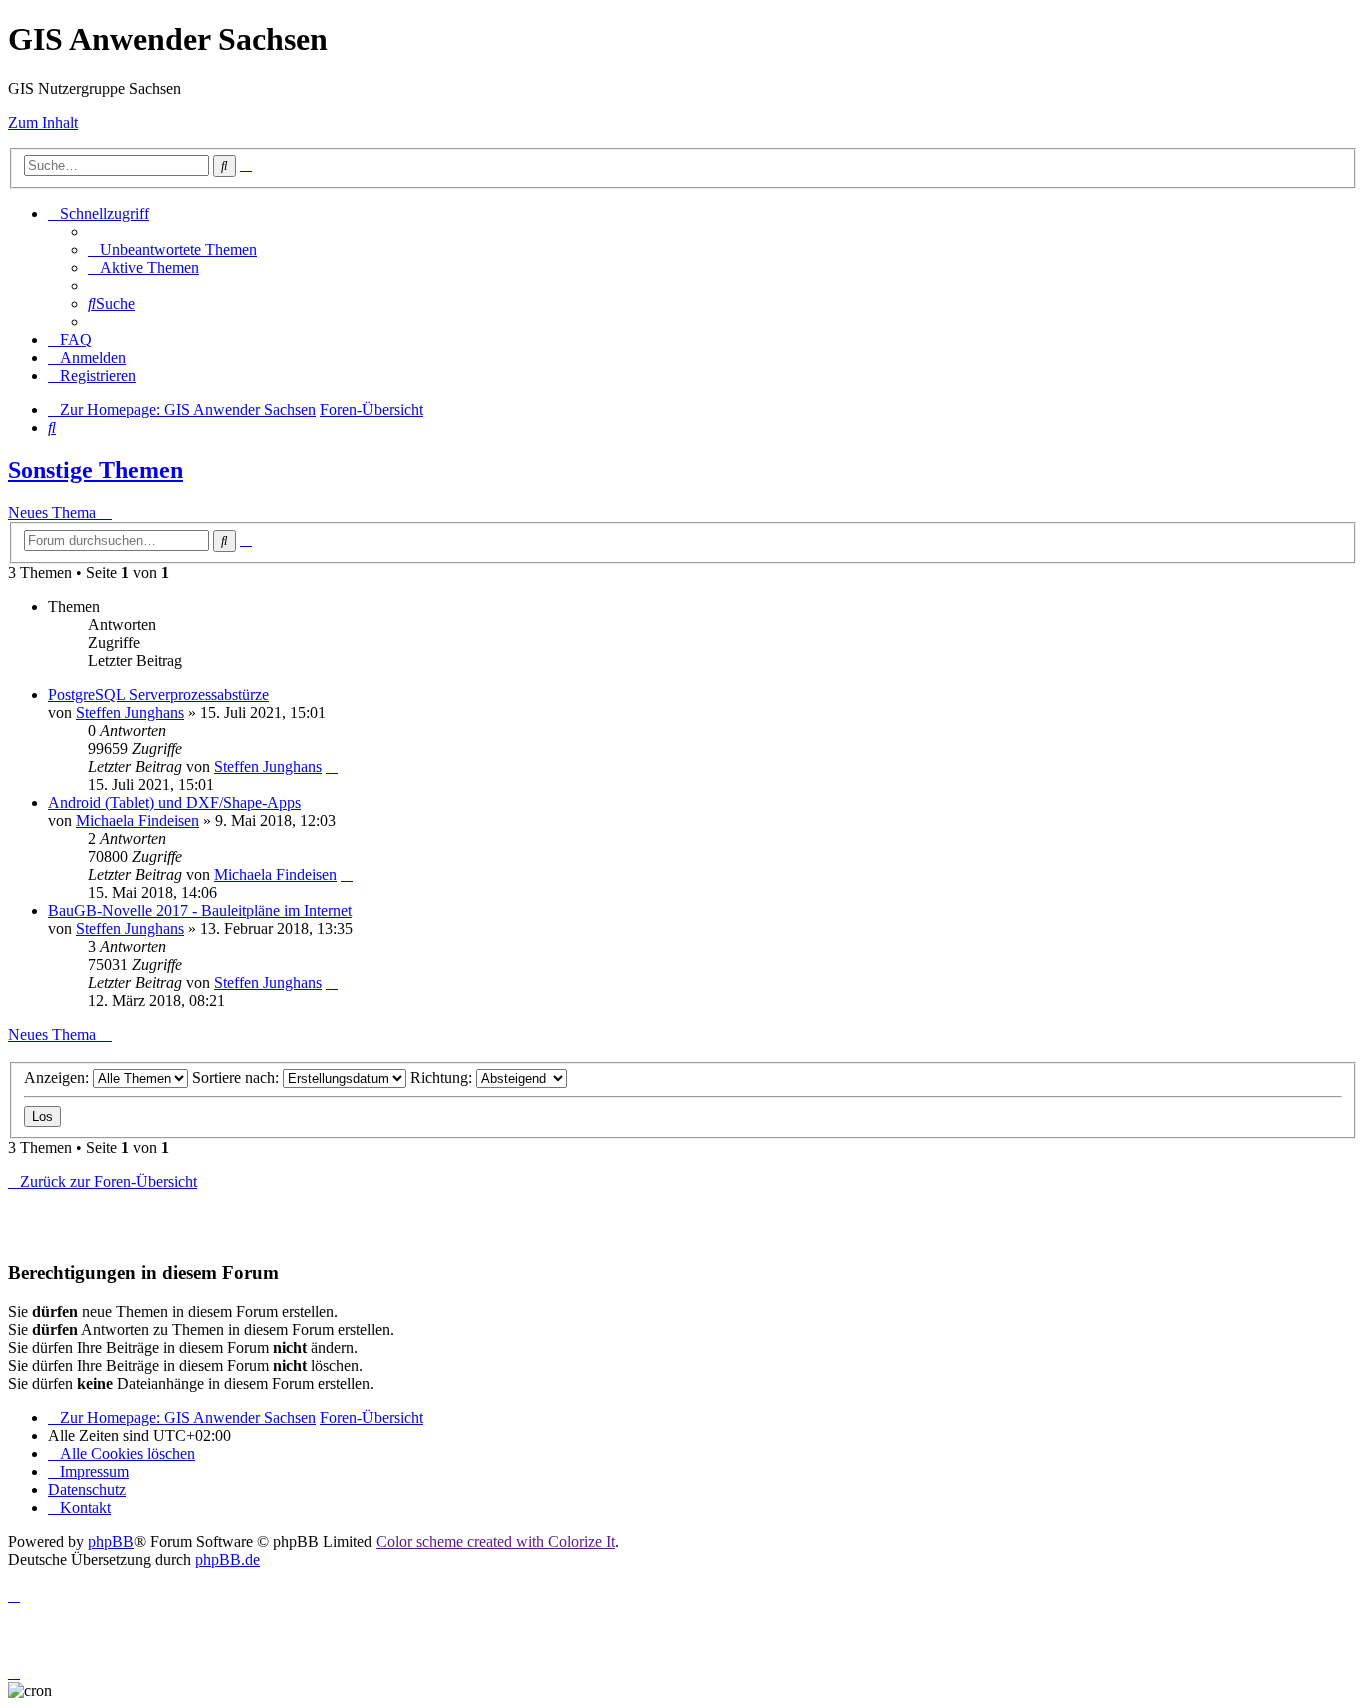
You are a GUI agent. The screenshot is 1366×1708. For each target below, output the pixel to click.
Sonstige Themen (95, 470)
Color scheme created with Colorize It (495, 1541)
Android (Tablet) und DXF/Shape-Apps (174, 802)
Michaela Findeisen (137, 820)
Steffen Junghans (130, 712)
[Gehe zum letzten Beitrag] (332, 766)
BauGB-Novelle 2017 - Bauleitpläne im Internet (200, 910)
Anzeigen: (58, 1077)
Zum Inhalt (43, 122)
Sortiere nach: (237, 1077)
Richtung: (443, 1077)
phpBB (111, 1541)
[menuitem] (172, 249)
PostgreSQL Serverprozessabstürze (158, 694)
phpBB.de (227, 1559)
